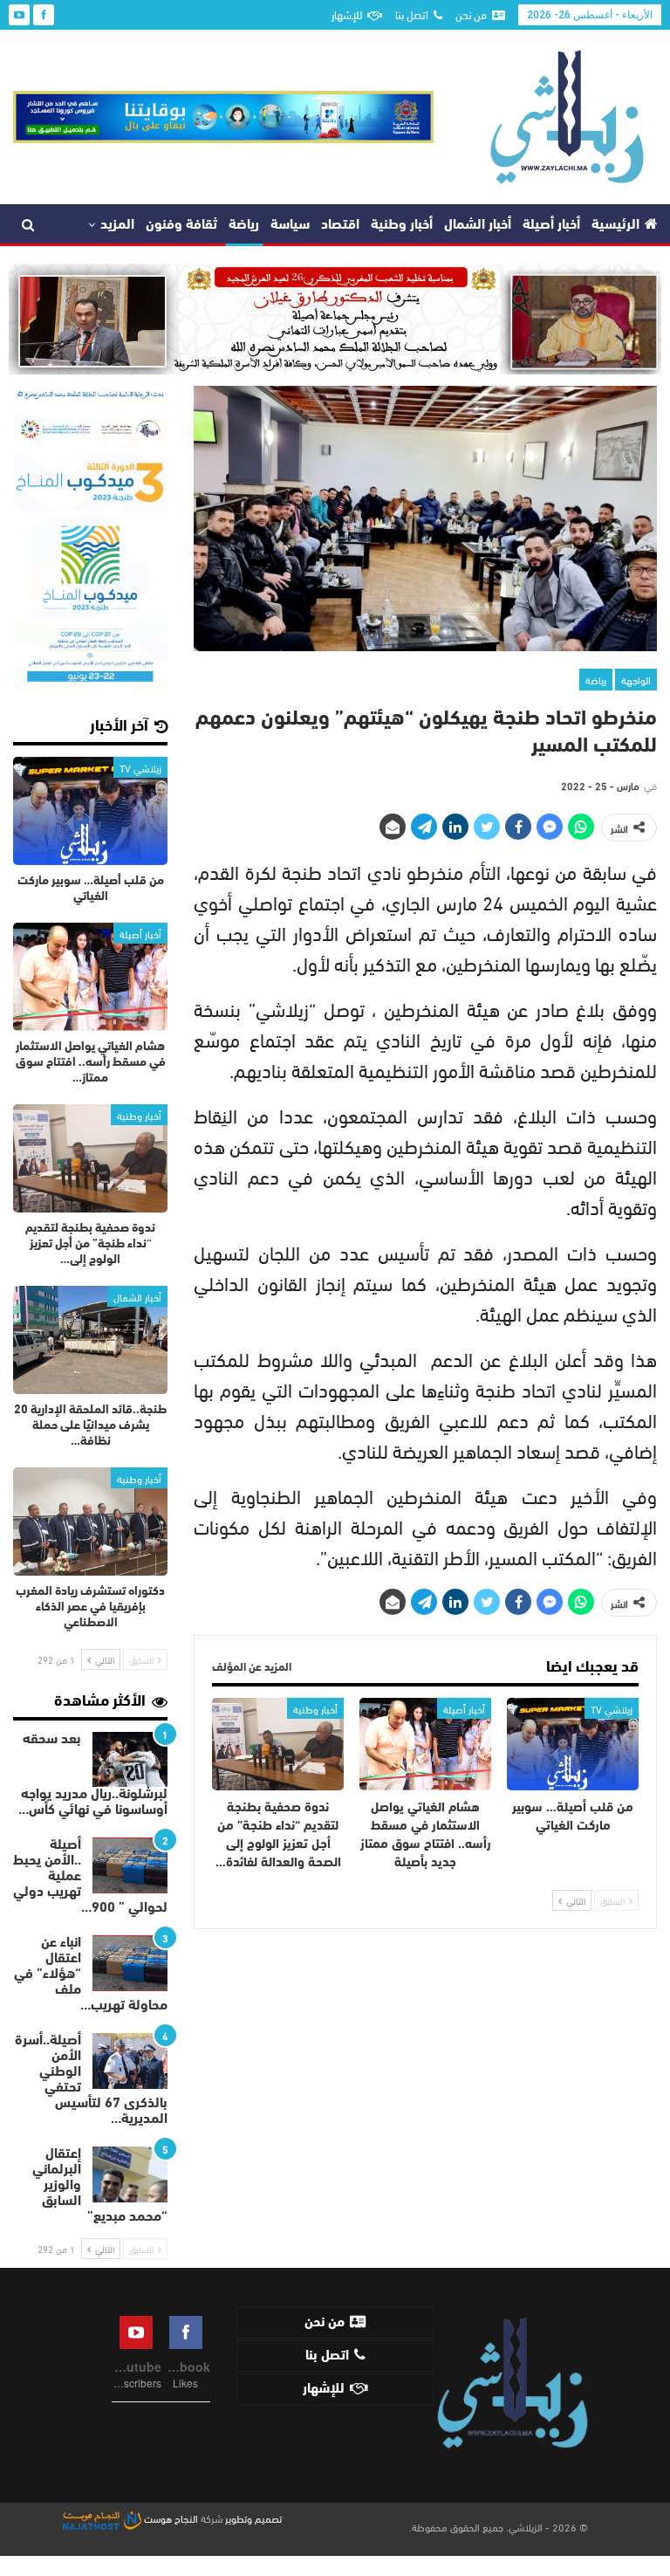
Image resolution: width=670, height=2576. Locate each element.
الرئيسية (615, 225)
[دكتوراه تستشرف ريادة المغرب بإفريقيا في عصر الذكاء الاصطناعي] (90, 1522)
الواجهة (636, 679)
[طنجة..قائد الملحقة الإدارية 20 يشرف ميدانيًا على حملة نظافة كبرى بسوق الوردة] (90, 1340)
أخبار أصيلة (551, 225)
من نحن (471, 14)
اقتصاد (340, 225)
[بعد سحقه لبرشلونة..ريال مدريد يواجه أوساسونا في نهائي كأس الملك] (130, 1760)
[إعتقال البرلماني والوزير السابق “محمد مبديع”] (130, 2174)
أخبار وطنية (402, 225)
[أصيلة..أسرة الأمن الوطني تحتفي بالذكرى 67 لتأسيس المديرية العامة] (130, 2061)
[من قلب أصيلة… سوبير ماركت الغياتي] (573, 1744)
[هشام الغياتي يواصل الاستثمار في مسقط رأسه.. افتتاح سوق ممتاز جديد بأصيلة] (425, 1744)
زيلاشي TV (612, 1708)
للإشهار (347, 14)
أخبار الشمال (478, 225)
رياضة (244, 225)
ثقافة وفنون (181, 225)
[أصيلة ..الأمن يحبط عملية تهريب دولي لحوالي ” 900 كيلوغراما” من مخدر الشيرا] (130, 1865)
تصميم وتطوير (253, 2518)
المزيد (117, 225)
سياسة (290, 225)
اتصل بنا (412, 14)
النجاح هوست (170, 2518)
